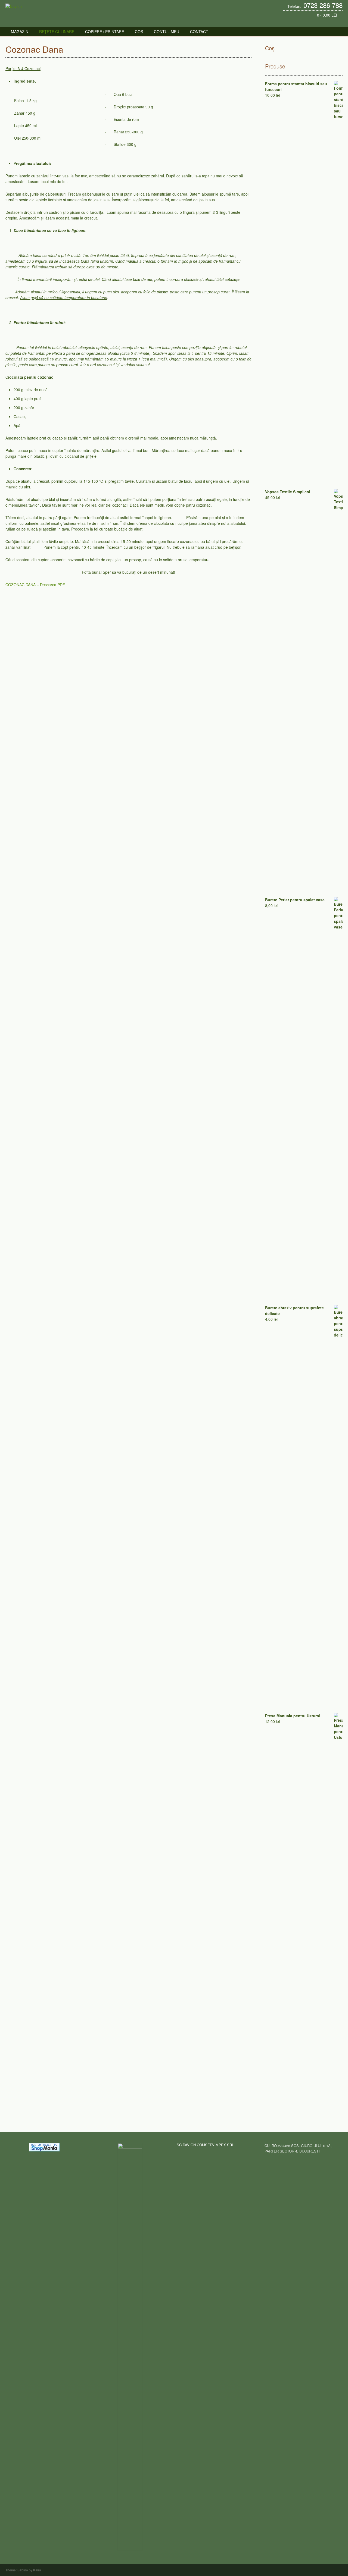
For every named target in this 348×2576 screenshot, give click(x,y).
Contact (199, 32)
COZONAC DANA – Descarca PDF (36, 585)
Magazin (20, 32)
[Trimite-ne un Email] (322, 22)
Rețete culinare (57, 32)
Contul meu (167, 32)
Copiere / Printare (105, 32)
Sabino (23, 2570)
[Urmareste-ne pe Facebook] (328, 22)
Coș (139, 32)
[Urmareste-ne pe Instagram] (334, 22)
